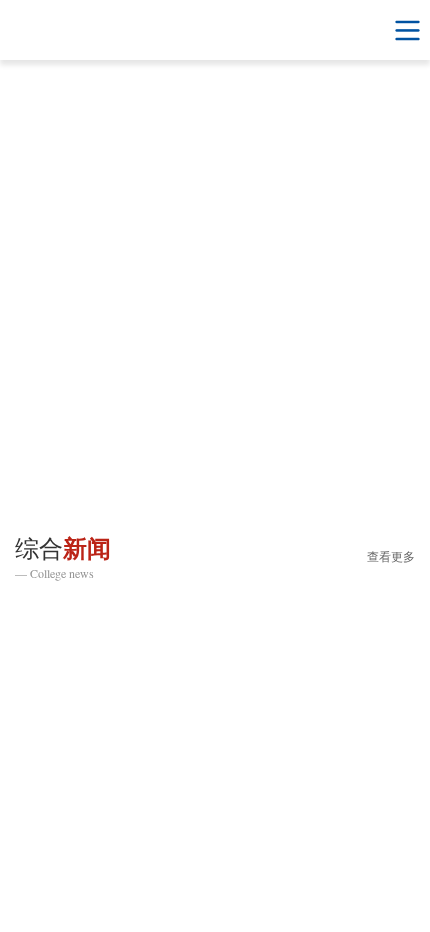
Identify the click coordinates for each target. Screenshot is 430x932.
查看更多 (391, 557)
